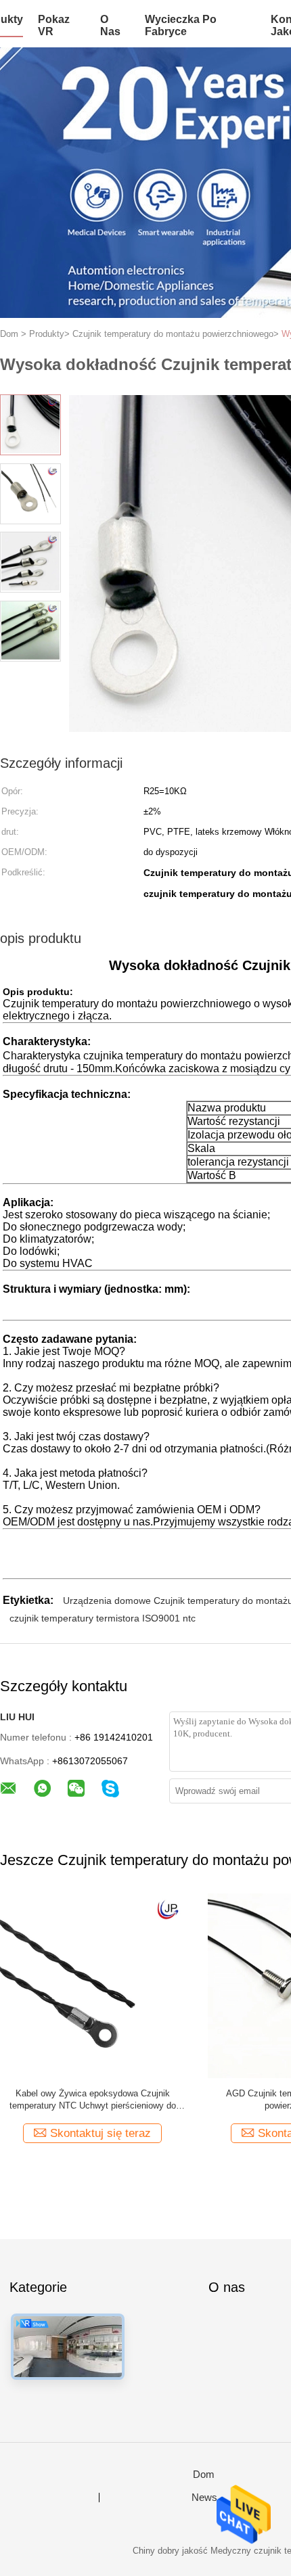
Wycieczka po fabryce (181, 25)
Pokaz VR (54, 25)
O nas (110, 25)
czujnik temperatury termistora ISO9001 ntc (103, 1618)
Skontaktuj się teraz (100, 2133)
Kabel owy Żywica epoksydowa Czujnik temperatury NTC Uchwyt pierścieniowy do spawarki (93, 2100)
